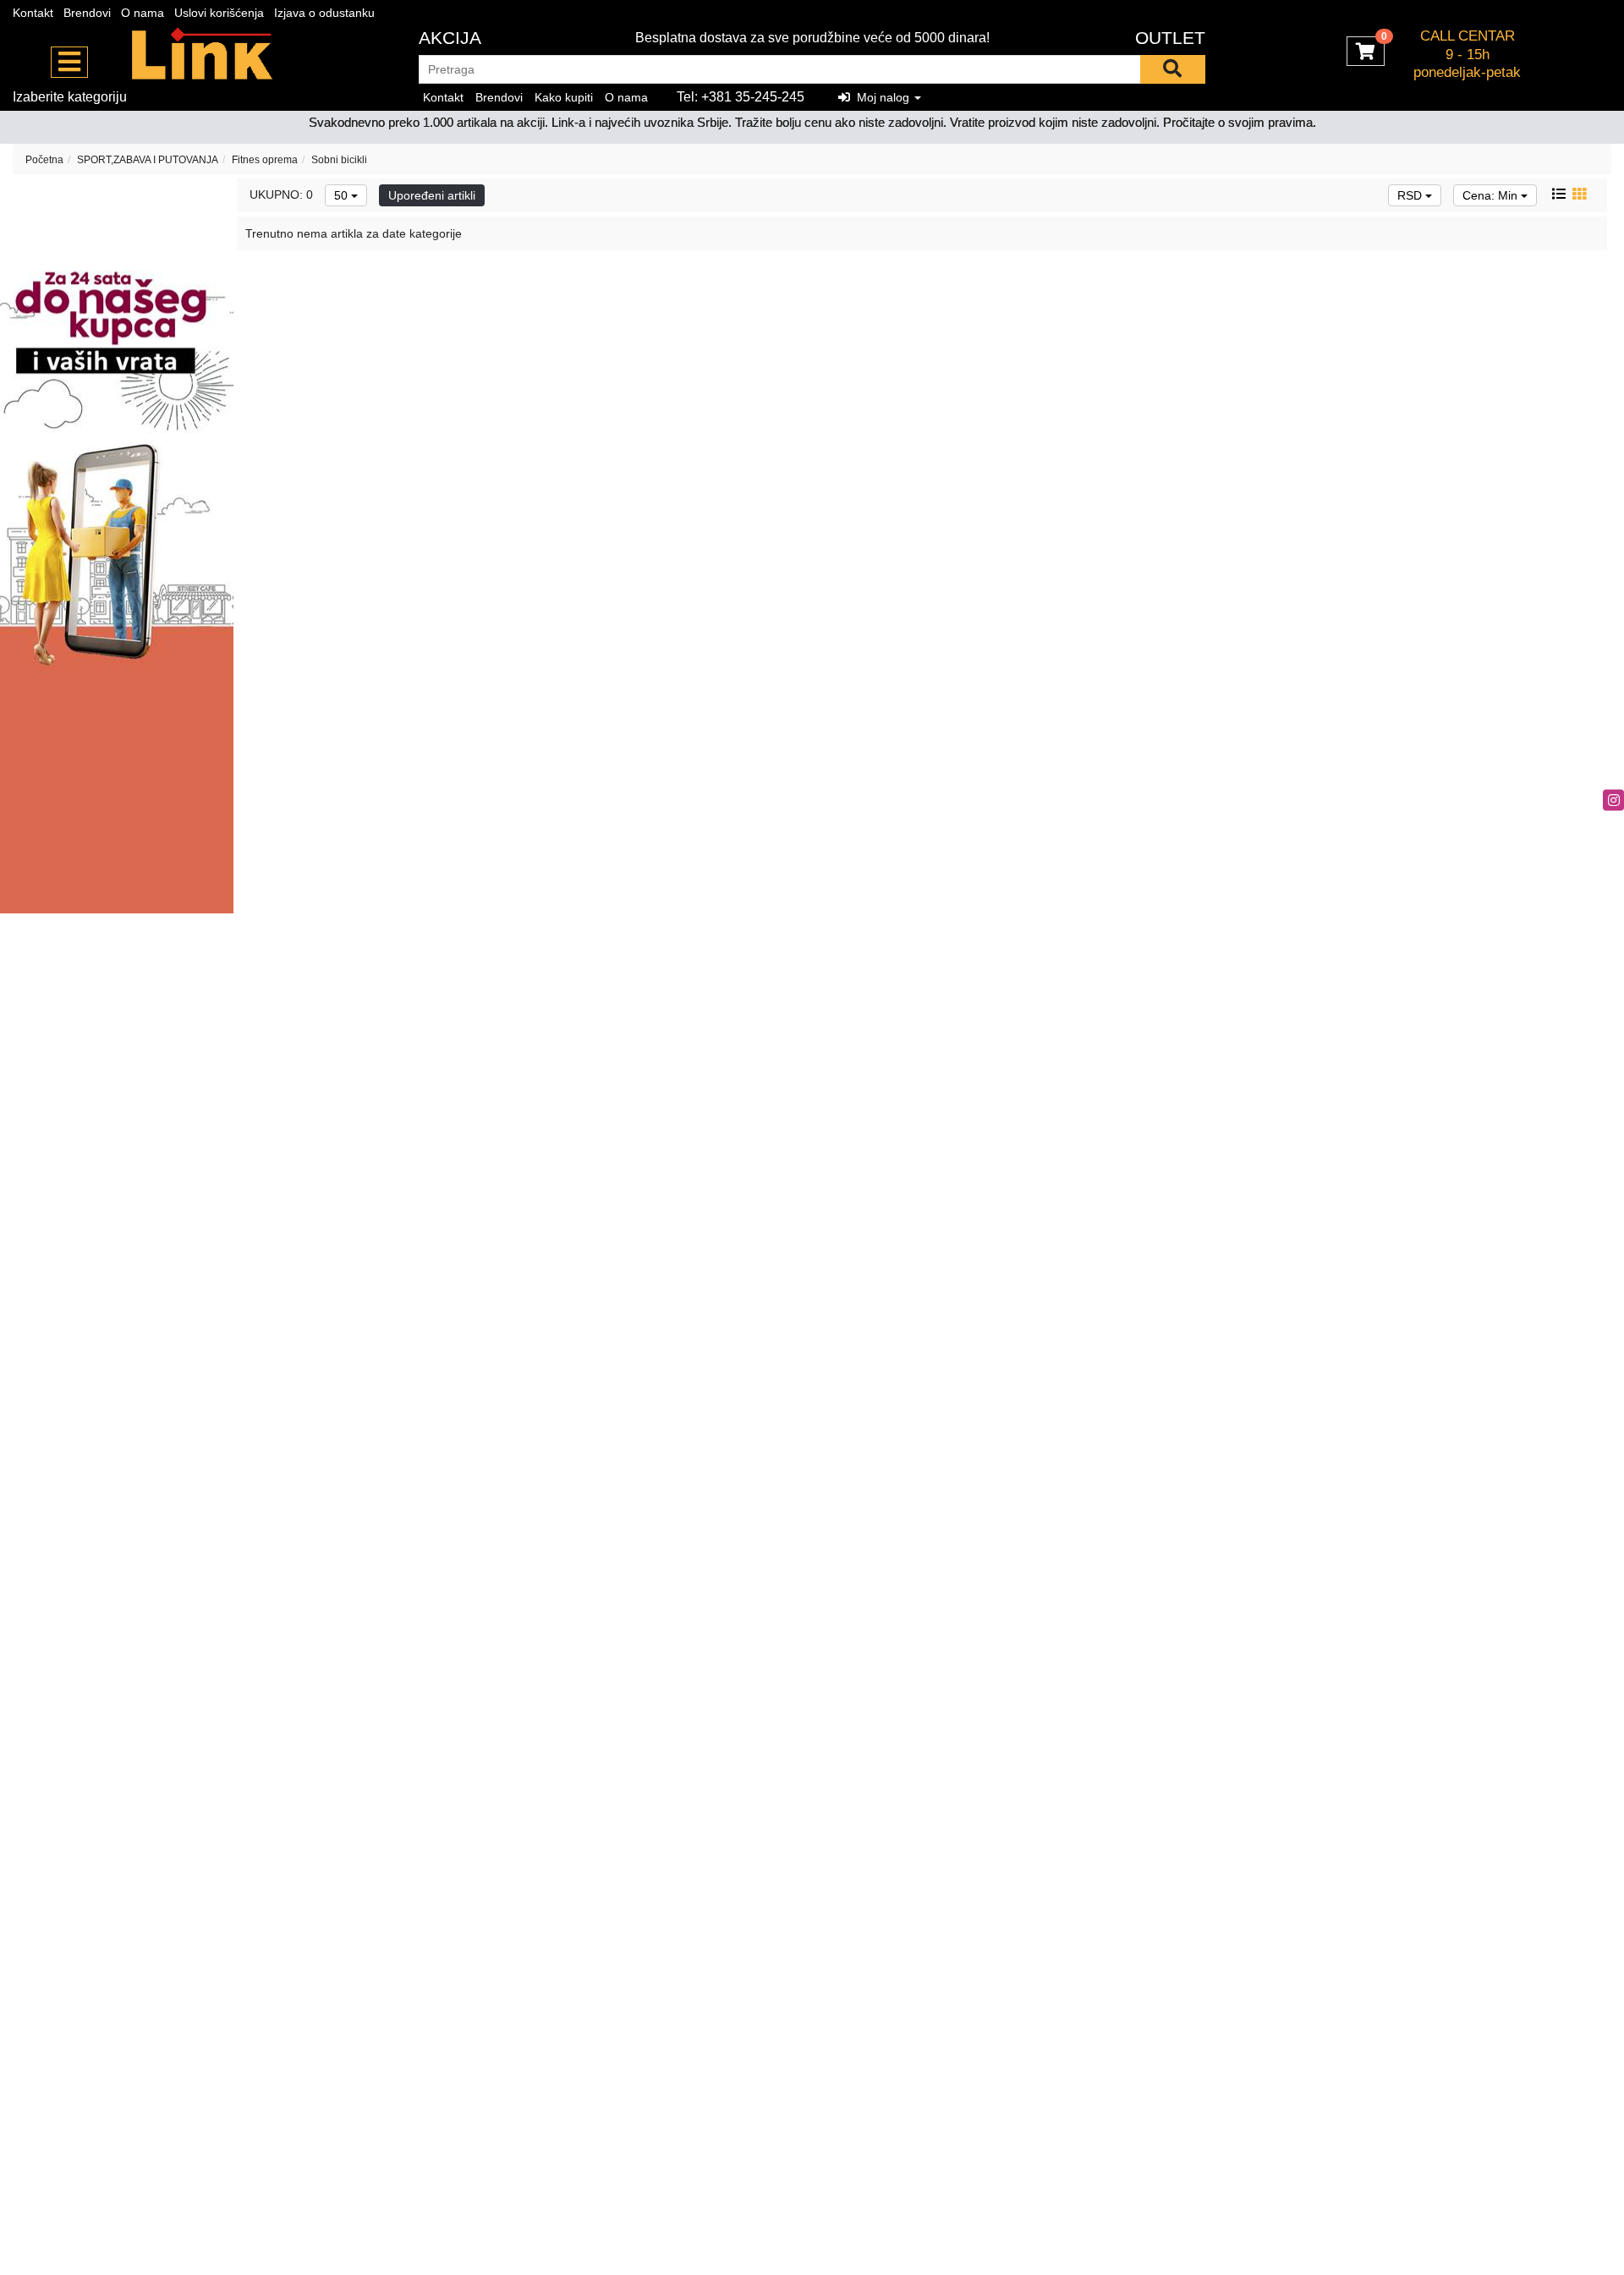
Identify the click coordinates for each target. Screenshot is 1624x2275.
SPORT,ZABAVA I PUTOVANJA (148, 160)
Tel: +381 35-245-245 (741, 97)
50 (343, 195)
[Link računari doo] (203, 55)
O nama (143, 13)
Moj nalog (881, 97)
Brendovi (87, 13)
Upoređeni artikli (432, 195)
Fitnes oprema (265, 160)
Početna (44, 160)
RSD (1411, 195)
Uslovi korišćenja (219, 13)
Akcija (450, 38)
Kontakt (33, 13)
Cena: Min (1492, 195)
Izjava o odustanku (324, 13)
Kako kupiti (564, 97)
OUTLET (1170, 38)
